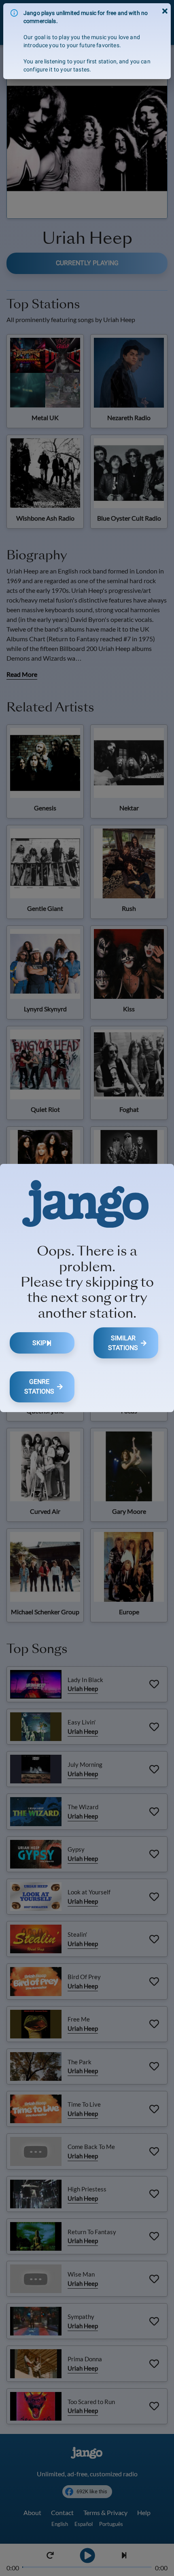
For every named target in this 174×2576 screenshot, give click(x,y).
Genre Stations (39, 1386)
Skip (39, 1343)
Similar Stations (123, 1343)
